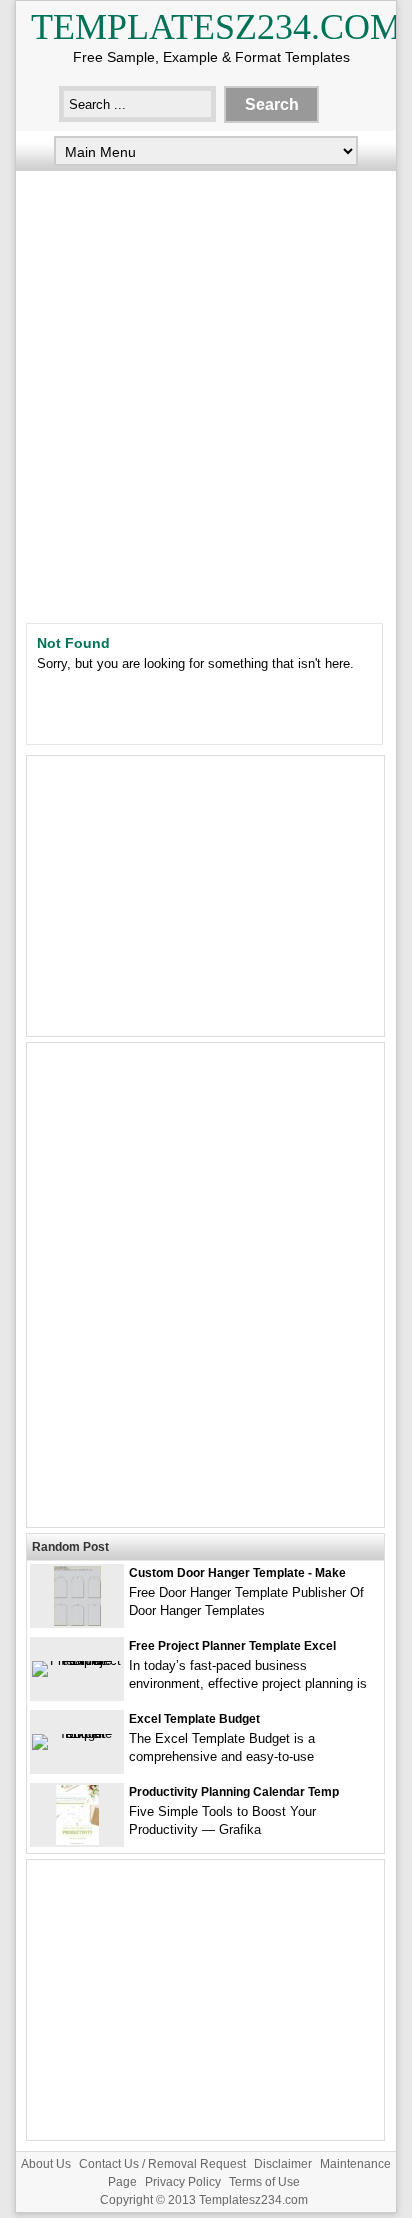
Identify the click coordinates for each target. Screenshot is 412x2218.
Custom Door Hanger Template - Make (237, 1573)
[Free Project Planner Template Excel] (77, 1660)
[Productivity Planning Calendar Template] (77, 1840)
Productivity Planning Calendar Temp (234, 1792)
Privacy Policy (183, 2182)
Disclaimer (283, 2164)
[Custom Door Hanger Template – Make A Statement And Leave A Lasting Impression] (77, 1621)
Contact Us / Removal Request (162, 2164)
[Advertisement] (206, 392)
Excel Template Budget (194, 1719)
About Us (46, 2164)
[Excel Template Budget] (77, 1733)
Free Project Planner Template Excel (232, 1646)
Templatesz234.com (216, 27)
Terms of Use (264, 2182)
